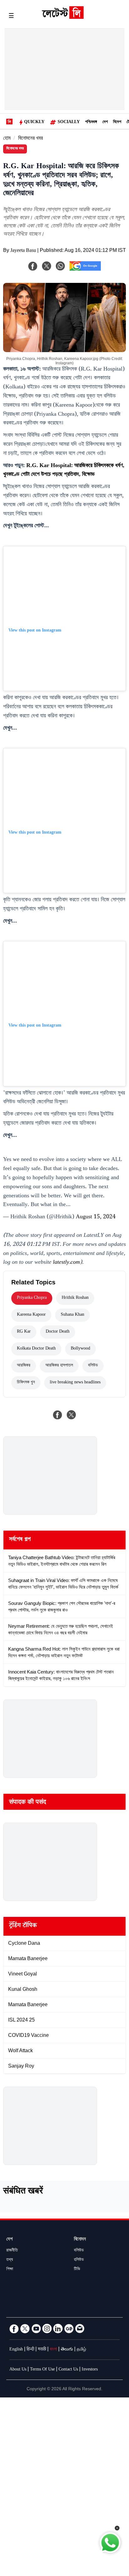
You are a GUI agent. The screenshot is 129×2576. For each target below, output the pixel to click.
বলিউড (93, 1366)
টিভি (77, 2270)
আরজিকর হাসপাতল (59, 1366)
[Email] (80, 2329)
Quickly (34, 122)
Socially (69, 122)
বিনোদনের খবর (31, 139)
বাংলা (53, 2350)
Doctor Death (58, 1332)
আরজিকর (24, 1366)
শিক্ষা (10, 2270)
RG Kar (24, 1332)
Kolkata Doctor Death (36, 1349)
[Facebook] (33, 266)
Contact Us (68, 2370)
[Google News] (69, 2329)
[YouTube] (36, 2329)
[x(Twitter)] (47, 266)
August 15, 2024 (96, 1217)
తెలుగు (67, 2350)
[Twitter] (25, 2329)
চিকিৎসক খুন (26, 1383)
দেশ (105, 122)
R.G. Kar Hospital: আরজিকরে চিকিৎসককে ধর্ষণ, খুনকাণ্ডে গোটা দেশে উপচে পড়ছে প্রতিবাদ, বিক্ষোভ (64, 471)
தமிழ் (81, 2350)
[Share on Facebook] (58, 1415)
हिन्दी (30, 2350)
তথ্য (10, 2260)
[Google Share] (85, 270)
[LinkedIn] (58, 2329)
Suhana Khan (72, 1315)
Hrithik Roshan (75, 1298)
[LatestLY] (63, 17)
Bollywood (80, 1349)
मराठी (42, 2350)
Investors (90, 2370)
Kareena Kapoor (31, 1315)
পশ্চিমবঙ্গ (91, 122)
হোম (7, 139)
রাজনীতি (12, 2251)
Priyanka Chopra (32, 1298)
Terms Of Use (42, 2370)
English (16, 2350)
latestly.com (66, 1263)
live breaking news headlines (75, 1383)
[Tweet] (71, 1415)
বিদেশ (117, 122)
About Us (18, 2370)
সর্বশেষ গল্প (20, 1540)
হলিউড (79, 2260)
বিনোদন (80, 2240)
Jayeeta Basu (23, 251)
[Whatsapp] (60, 266)
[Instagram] (47, 2329)
